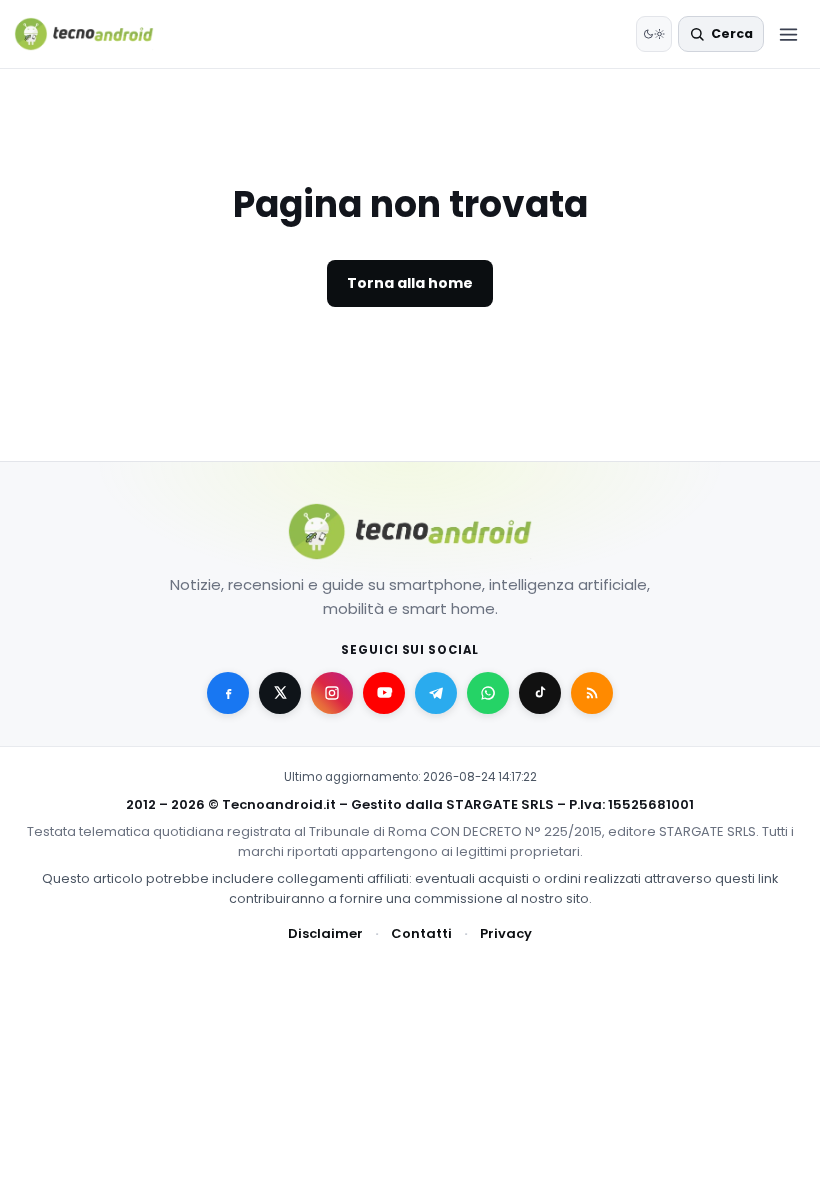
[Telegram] (436, 693)
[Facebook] (228, 693)
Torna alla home (410, 283)
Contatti (421, 933)
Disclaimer (325, 933)
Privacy (506, 933)
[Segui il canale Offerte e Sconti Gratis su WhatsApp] (488, 693)
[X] (280, 693)
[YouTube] (384, 693)
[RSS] (592, 693)
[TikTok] (540, 693)
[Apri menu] (788, 34)
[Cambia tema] (654, 34)
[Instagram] (332, 693)
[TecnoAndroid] (96, 34)
